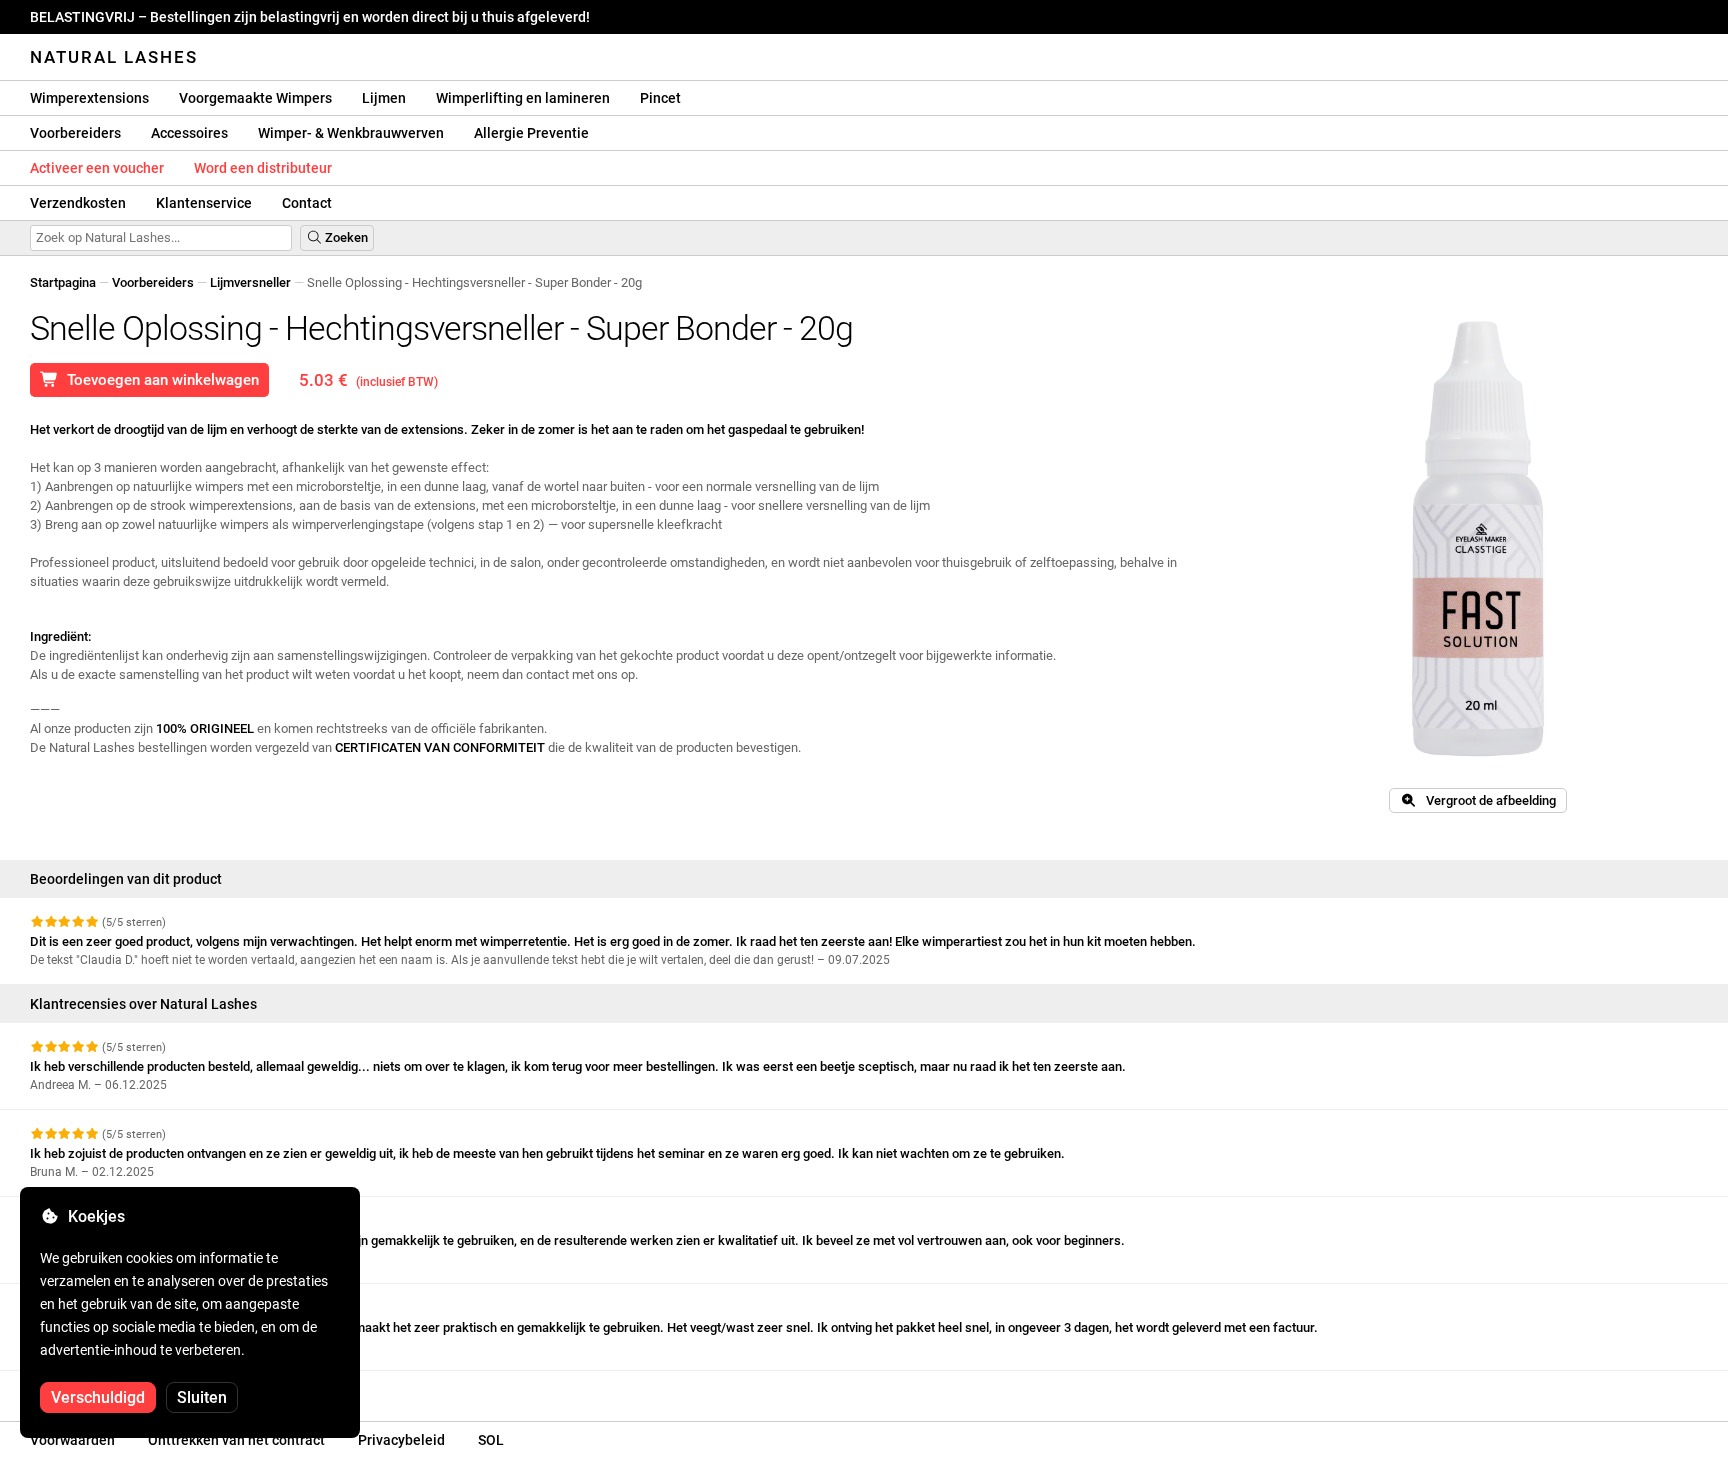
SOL (491, 1440)
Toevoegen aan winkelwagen (159, 380)
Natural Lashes (114, 57)
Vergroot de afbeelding (1486, 800)
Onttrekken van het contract (236, 1440)
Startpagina (63, 282)
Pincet (660, 98)
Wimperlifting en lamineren (523, 98)
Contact (307, 203)
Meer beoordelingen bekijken (115, 1388)
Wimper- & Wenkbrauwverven (351, 133)
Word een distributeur (263, 168)
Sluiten (202, 1397)
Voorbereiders (75, 133)
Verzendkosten (78, 203)
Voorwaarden (72, 1440)
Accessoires (189, 133)
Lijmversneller (250, 282)
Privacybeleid (401, 1440)
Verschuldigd (98, 1397)
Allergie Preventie (531, 133)
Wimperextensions (89, 98)
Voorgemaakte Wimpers (255, 98)
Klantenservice (204, 203)
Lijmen (384, 98)
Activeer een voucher (97, 168)
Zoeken (345, 237)
